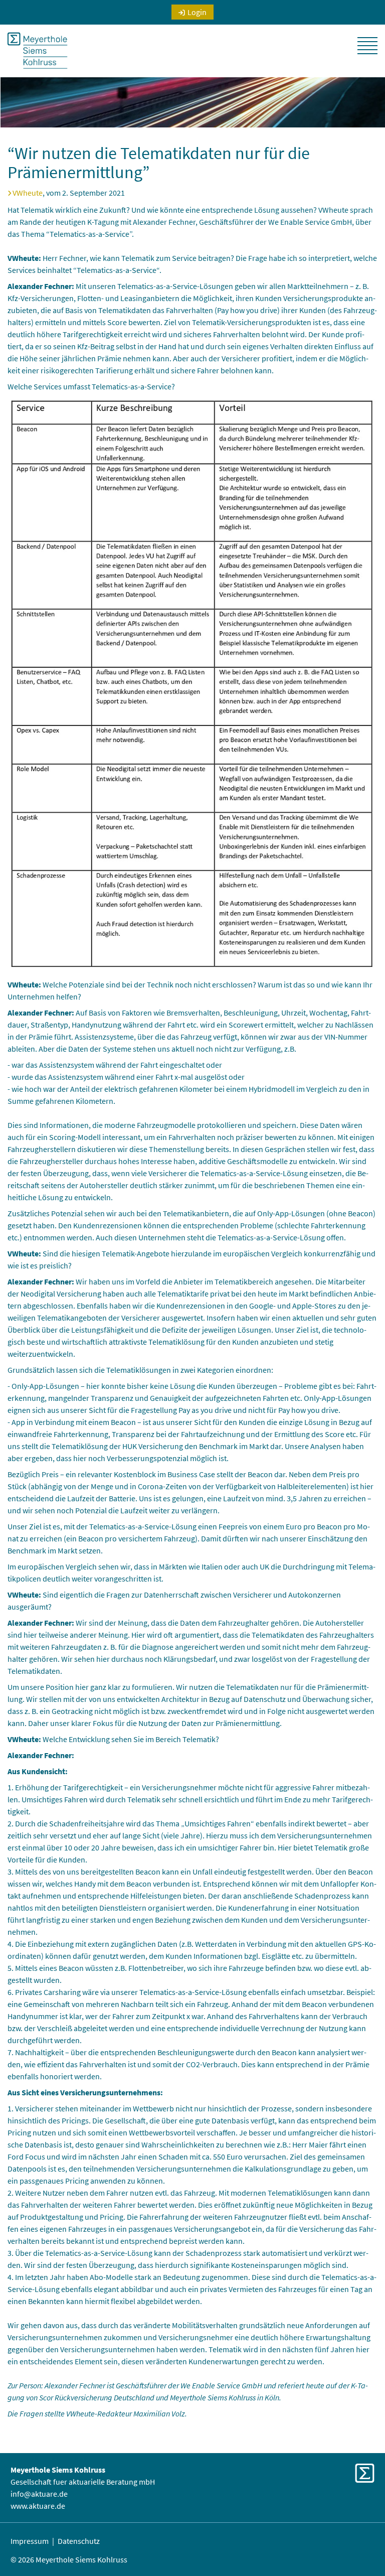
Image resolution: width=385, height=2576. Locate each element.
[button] (367, 46)
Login (197, 12)
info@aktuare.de (39, 2494)
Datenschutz (79, 2541)
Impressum (30, 2541)
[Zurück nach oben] (364, 2546)
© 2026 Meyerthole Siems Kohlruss (69, 2559)
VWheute (28, 193)
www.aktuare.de (38, 2506)
